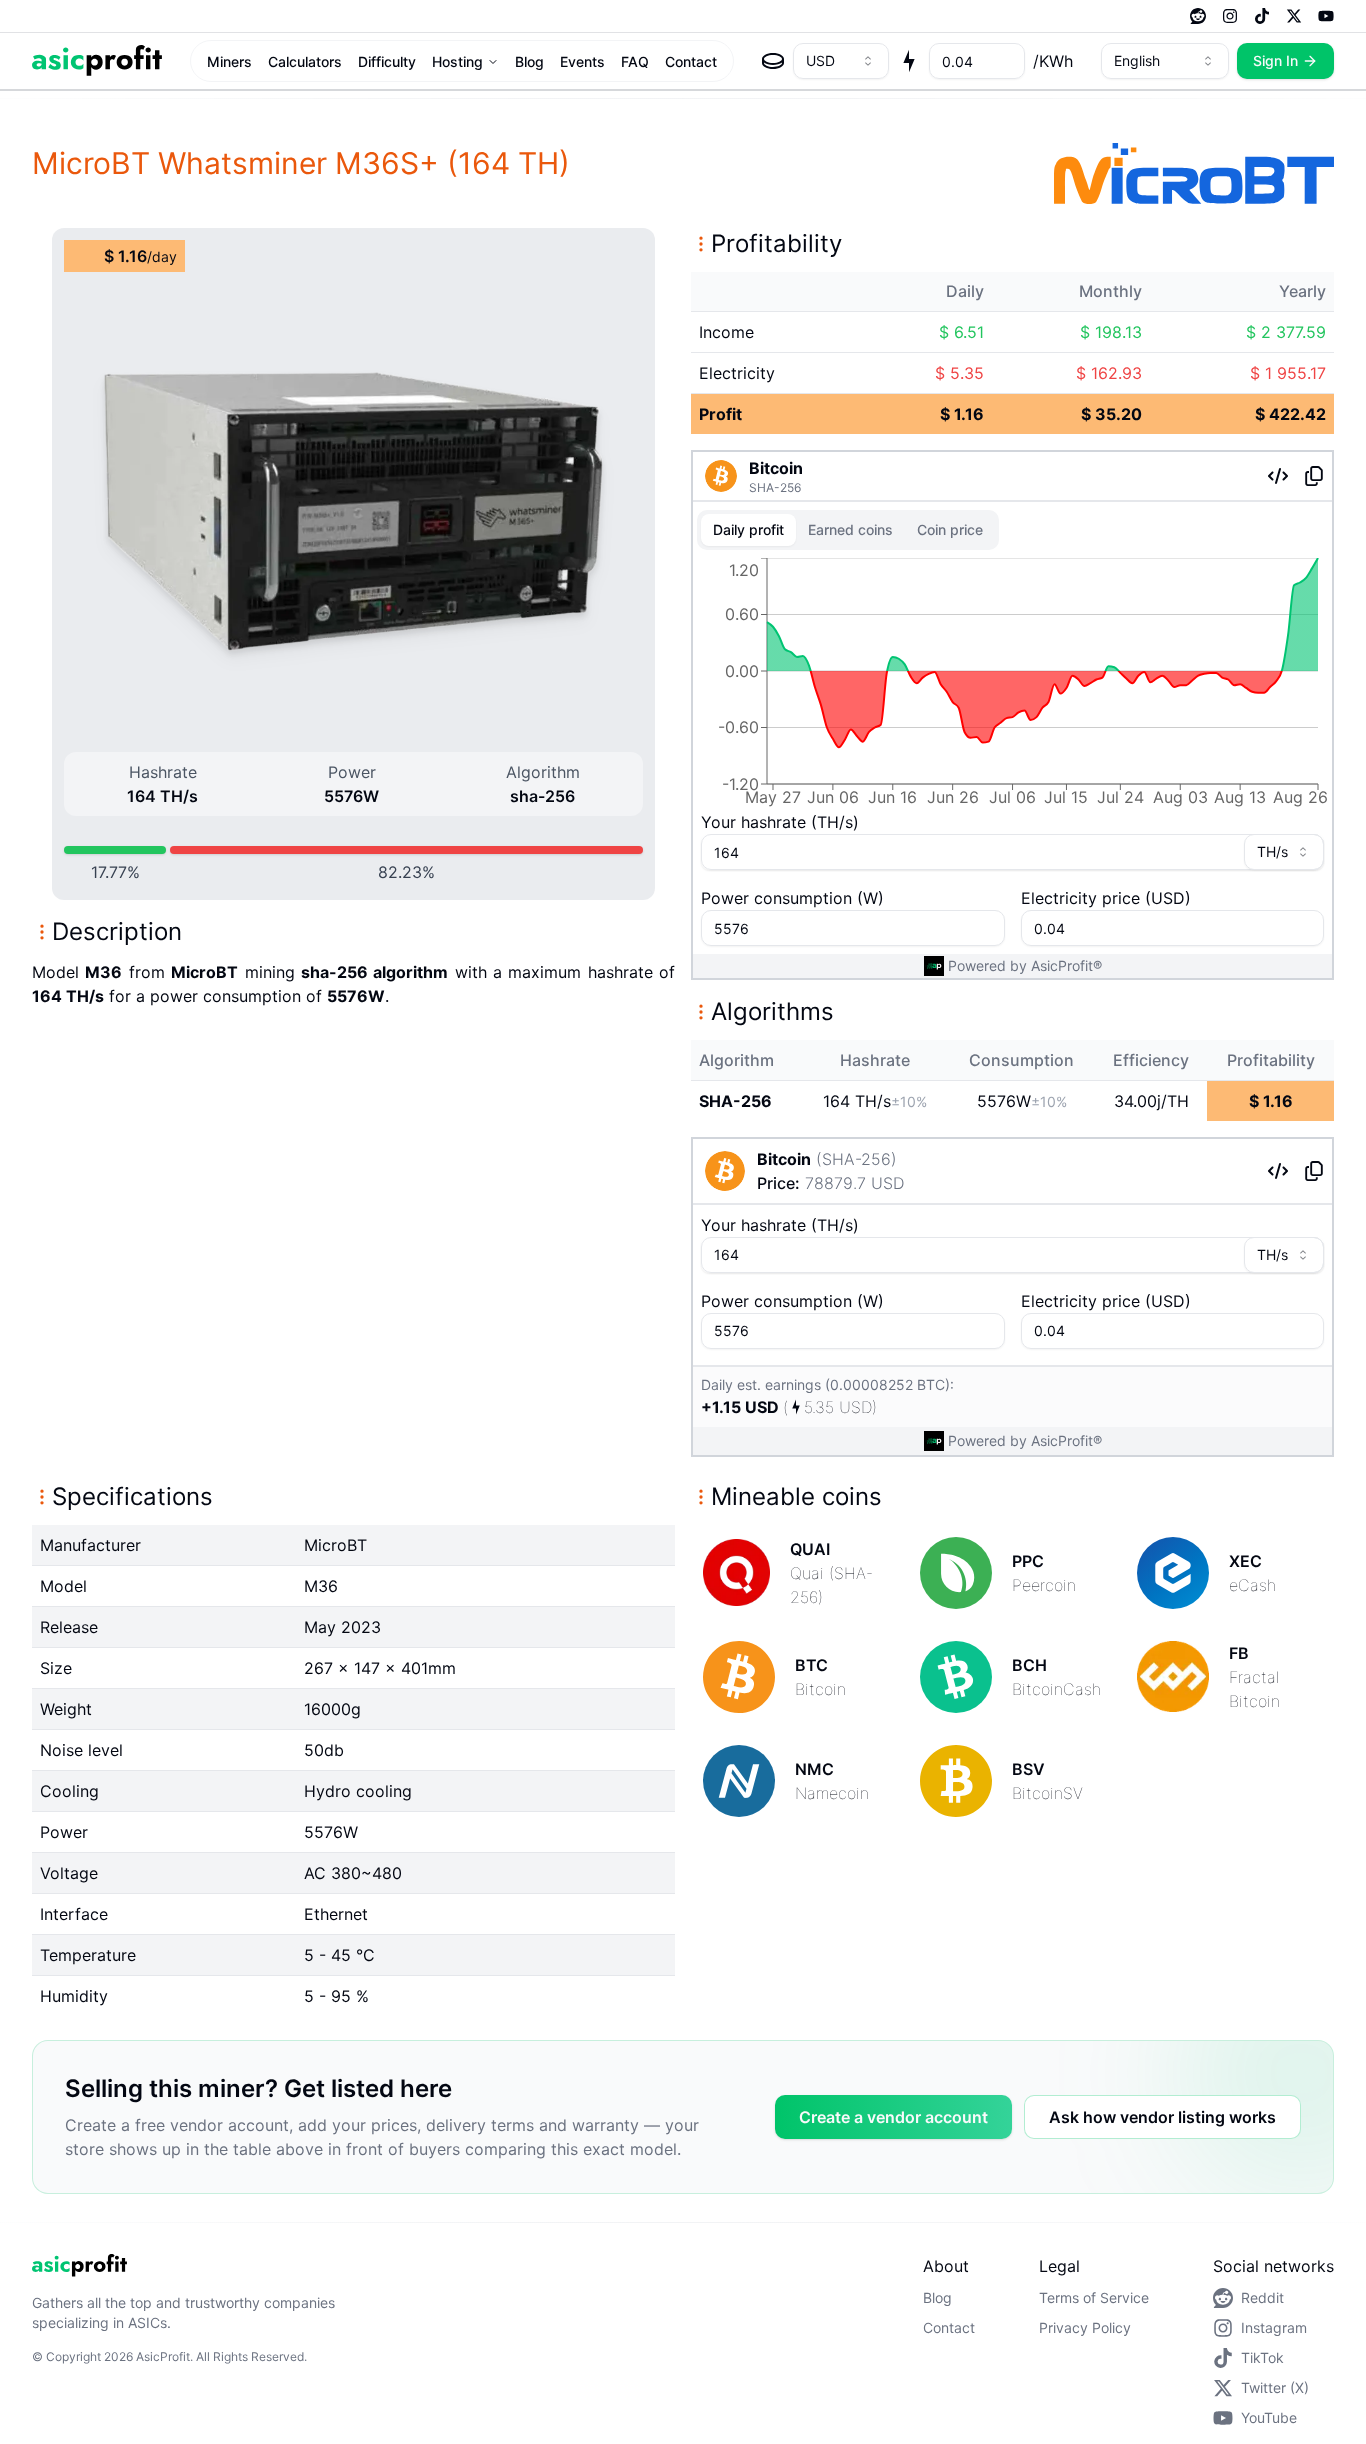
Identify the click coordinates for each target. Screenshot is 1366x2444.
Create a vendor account (893, 2117)
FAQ (635, 61)
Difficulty (387, 61)
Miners (229, 61)
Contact (691, 61)
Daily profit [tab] (748, 529)
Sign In (1275, 60)
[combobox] (841, 61)
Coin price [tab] (950, 529)
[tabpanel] (1012, 686)
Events (582, 61)
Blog (529, 61)
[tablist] (848, 530)
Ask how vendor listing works (1162, 2117)
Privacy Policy (1085, 2327)
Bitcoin (776, 468)
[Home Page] (97, 60)
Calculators (305, 61)
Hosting (457, 61)
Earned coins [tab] (850, 529)
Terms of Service (1094, 2297)
